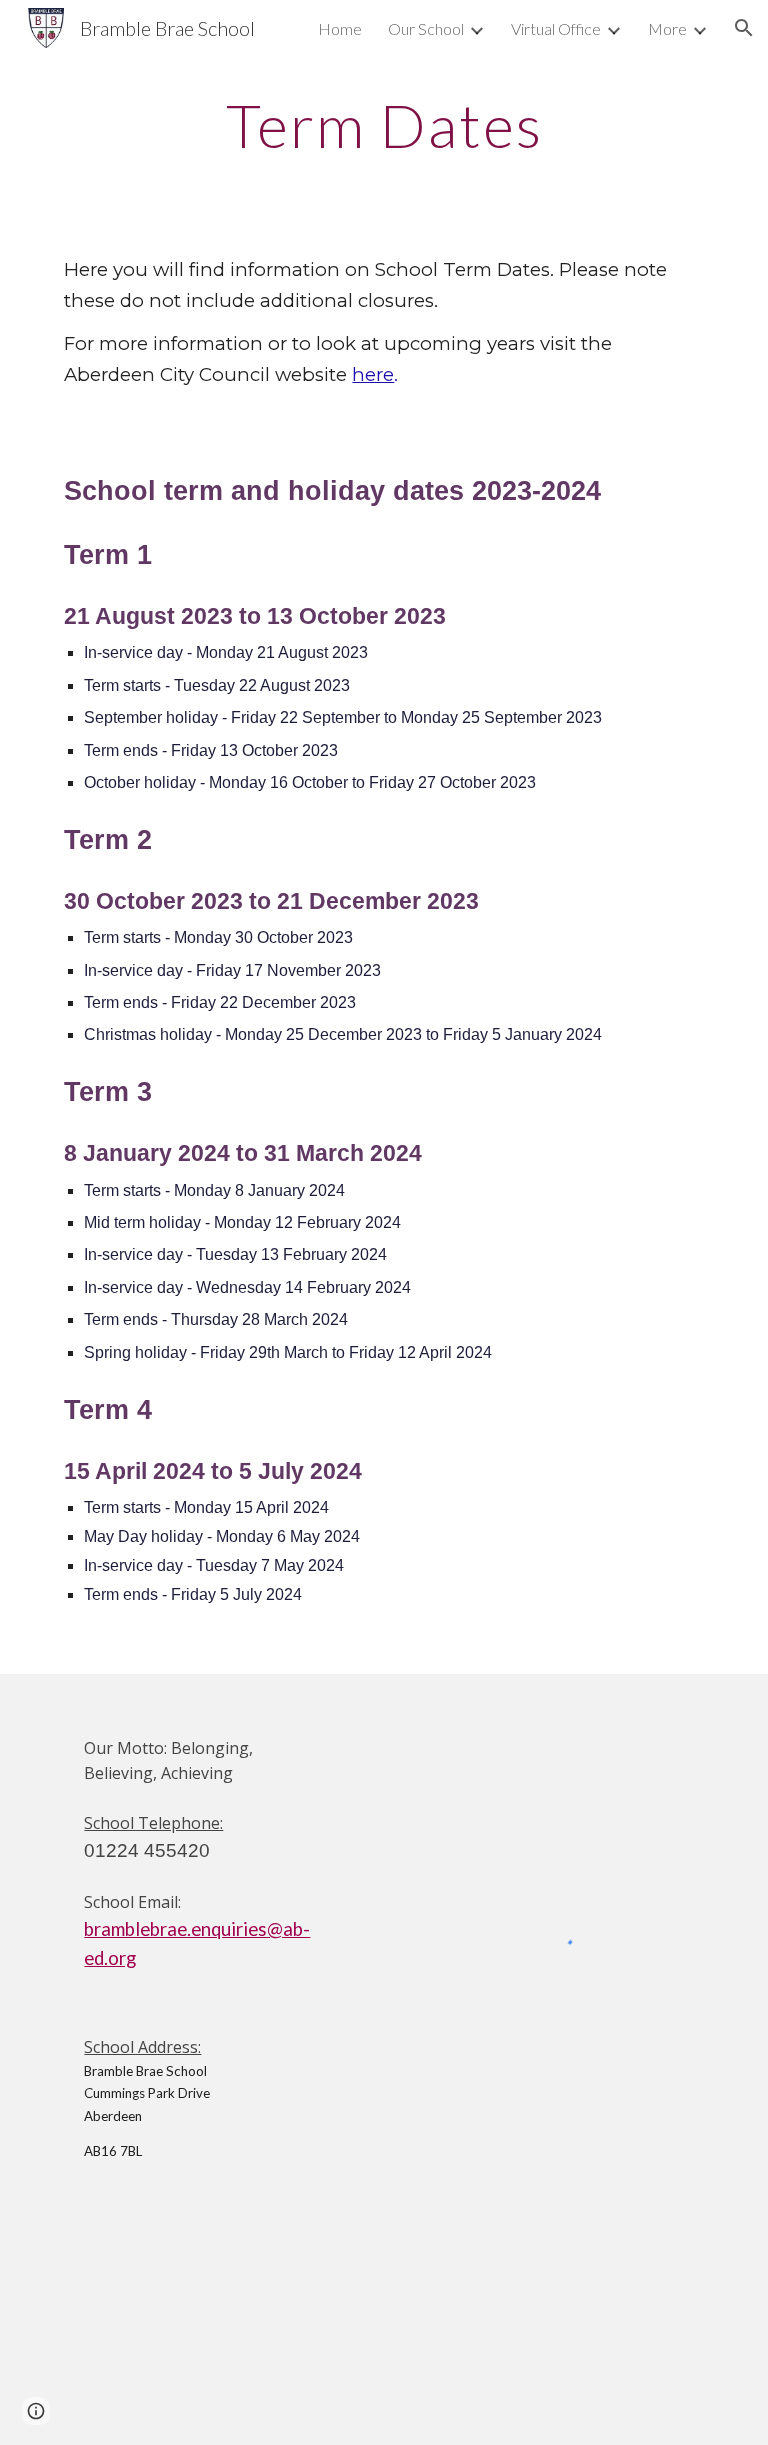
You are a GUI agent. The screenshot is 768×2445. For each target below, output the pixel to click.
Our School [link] (426, 28)
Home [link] (340, 28)
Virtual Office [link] (556, 28)
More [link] (667, 28)
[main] (383, 125)
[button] (744, 28)
